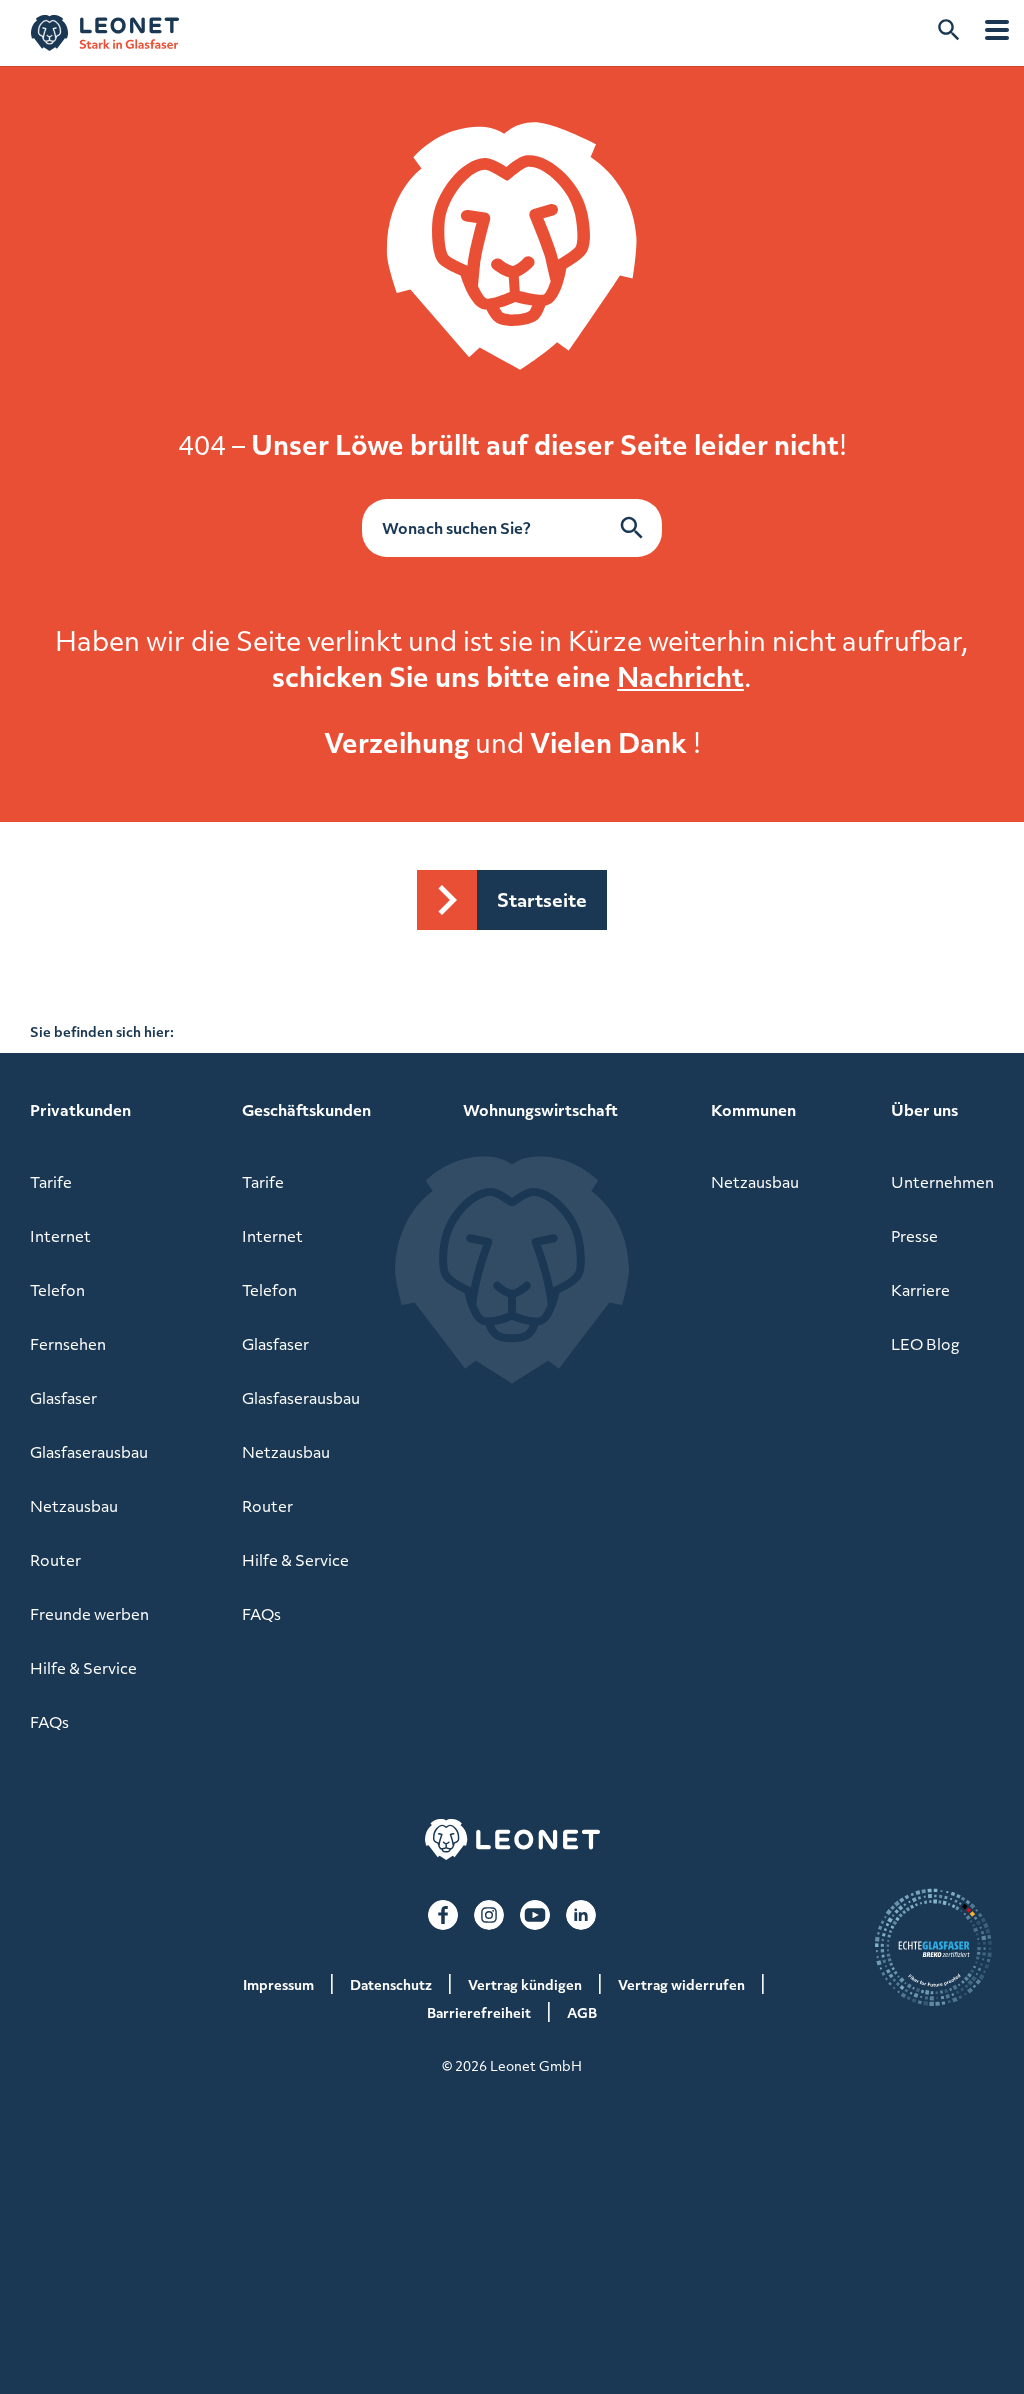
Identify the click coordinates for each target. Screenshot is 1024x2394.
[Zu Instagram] (489, 1915)
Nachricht (680, 676)
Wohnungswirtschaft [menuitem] (540, 1110)
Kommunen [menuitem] (753, 1110)
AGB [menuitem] (582, 2012)
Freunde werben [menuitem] (89, 1614)
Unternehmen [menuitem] (942, 1182)
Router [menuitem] (55, 1560)
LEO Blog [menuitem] (925, 1344)
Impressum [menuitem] (278, 1984)
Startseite (542, 899)
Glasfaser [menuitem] (63, 1398)
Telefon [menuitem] (57, 1290)
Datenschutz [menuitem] (391, 1984)
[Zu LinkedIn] (581, 1915)
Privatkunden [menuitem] (80, 1110)
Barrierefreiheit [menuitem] (479, 2012)
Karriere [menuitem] (920, 1290)
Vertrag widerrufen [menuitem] (681, 1984)
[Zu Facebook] (443, 1915)
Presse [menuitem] (914, 1236)
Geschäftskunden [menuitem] (306, 1110)
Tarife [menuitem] (51, 1182)
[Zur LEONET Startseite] (105, 33)
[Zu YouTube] (535, 1915)
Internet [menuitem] (60, 1236)
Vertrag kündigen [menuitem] (525, 1984)
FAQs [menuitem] (49, 1722)
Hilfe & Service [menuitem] (83, 1668)
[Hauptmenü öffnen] (997, 30)
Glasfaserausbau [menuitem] (89, 1452)
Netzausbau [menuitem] (74, 1506)
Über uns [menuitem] (924, 1110)
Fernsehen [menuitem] (68, 1344)
